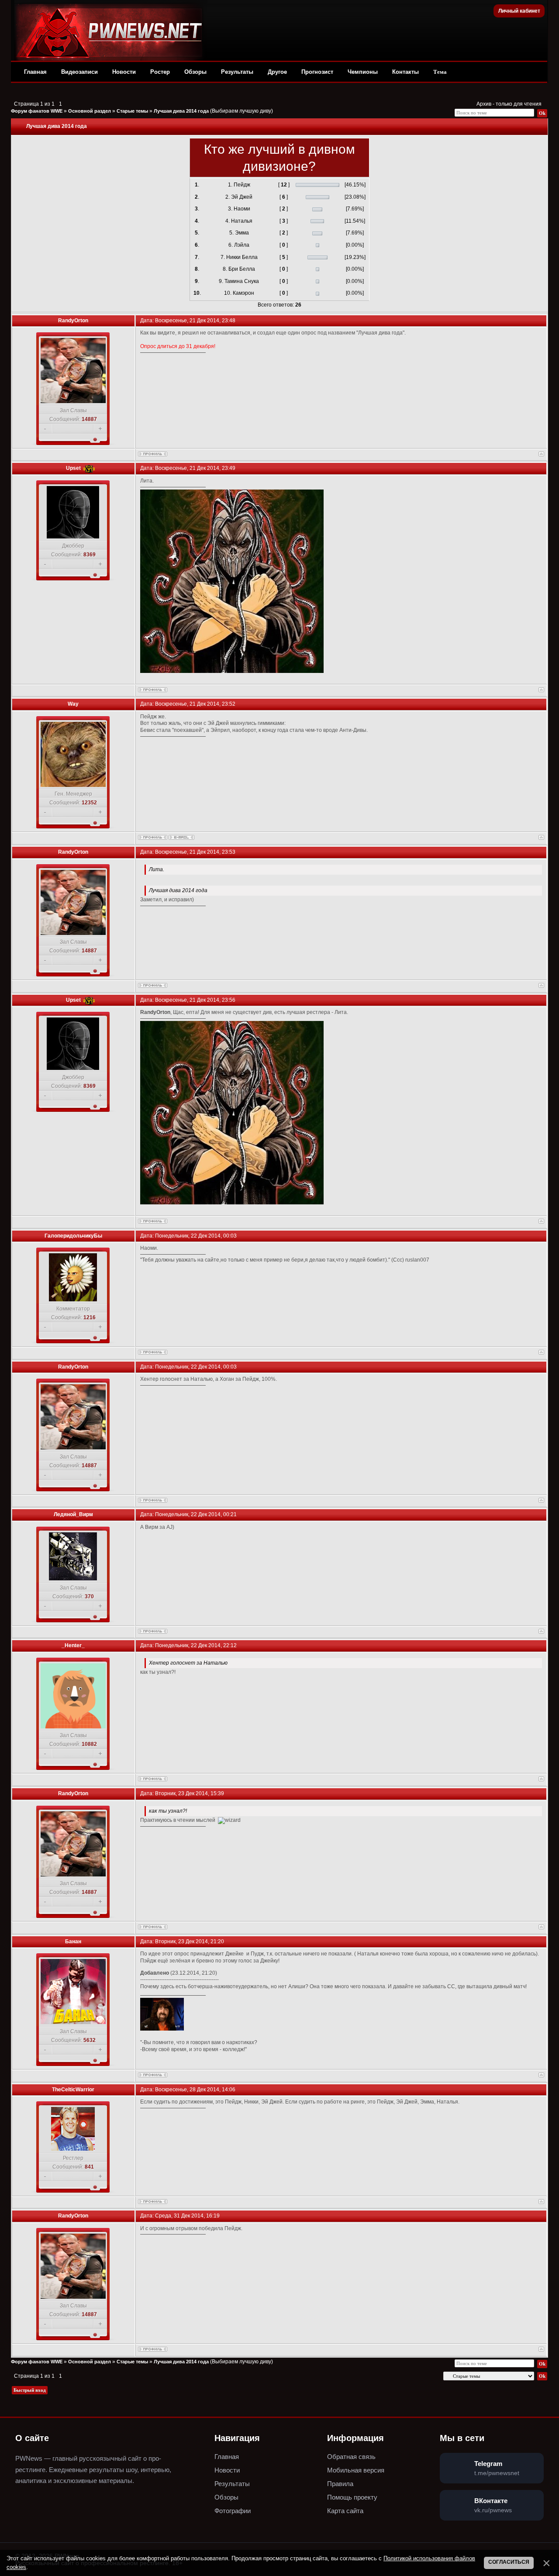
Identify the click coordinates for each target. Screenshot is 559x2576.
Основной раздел (90, 111)
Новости (124, 72)
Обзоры (195, 72)
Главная (35, 72)
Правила (340, 2484)
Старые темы (132, 111)
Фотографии (233, 2511)
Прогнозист (317, 72)
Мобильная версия (356, 2470)
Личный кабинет (519, 11)
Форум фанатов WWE (37, 111)
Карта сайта (345, 2511)
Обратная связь (351, 2457)
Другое (277, 72)
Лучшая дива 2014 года (181, 111)
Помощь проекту (352, 2497)
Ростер (160, 72)
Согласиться (509, 2562)
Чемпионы (363, 72)
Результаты (237, 72)
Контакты (405, 72)
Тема (440, 72)
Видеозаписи (79, 72)
